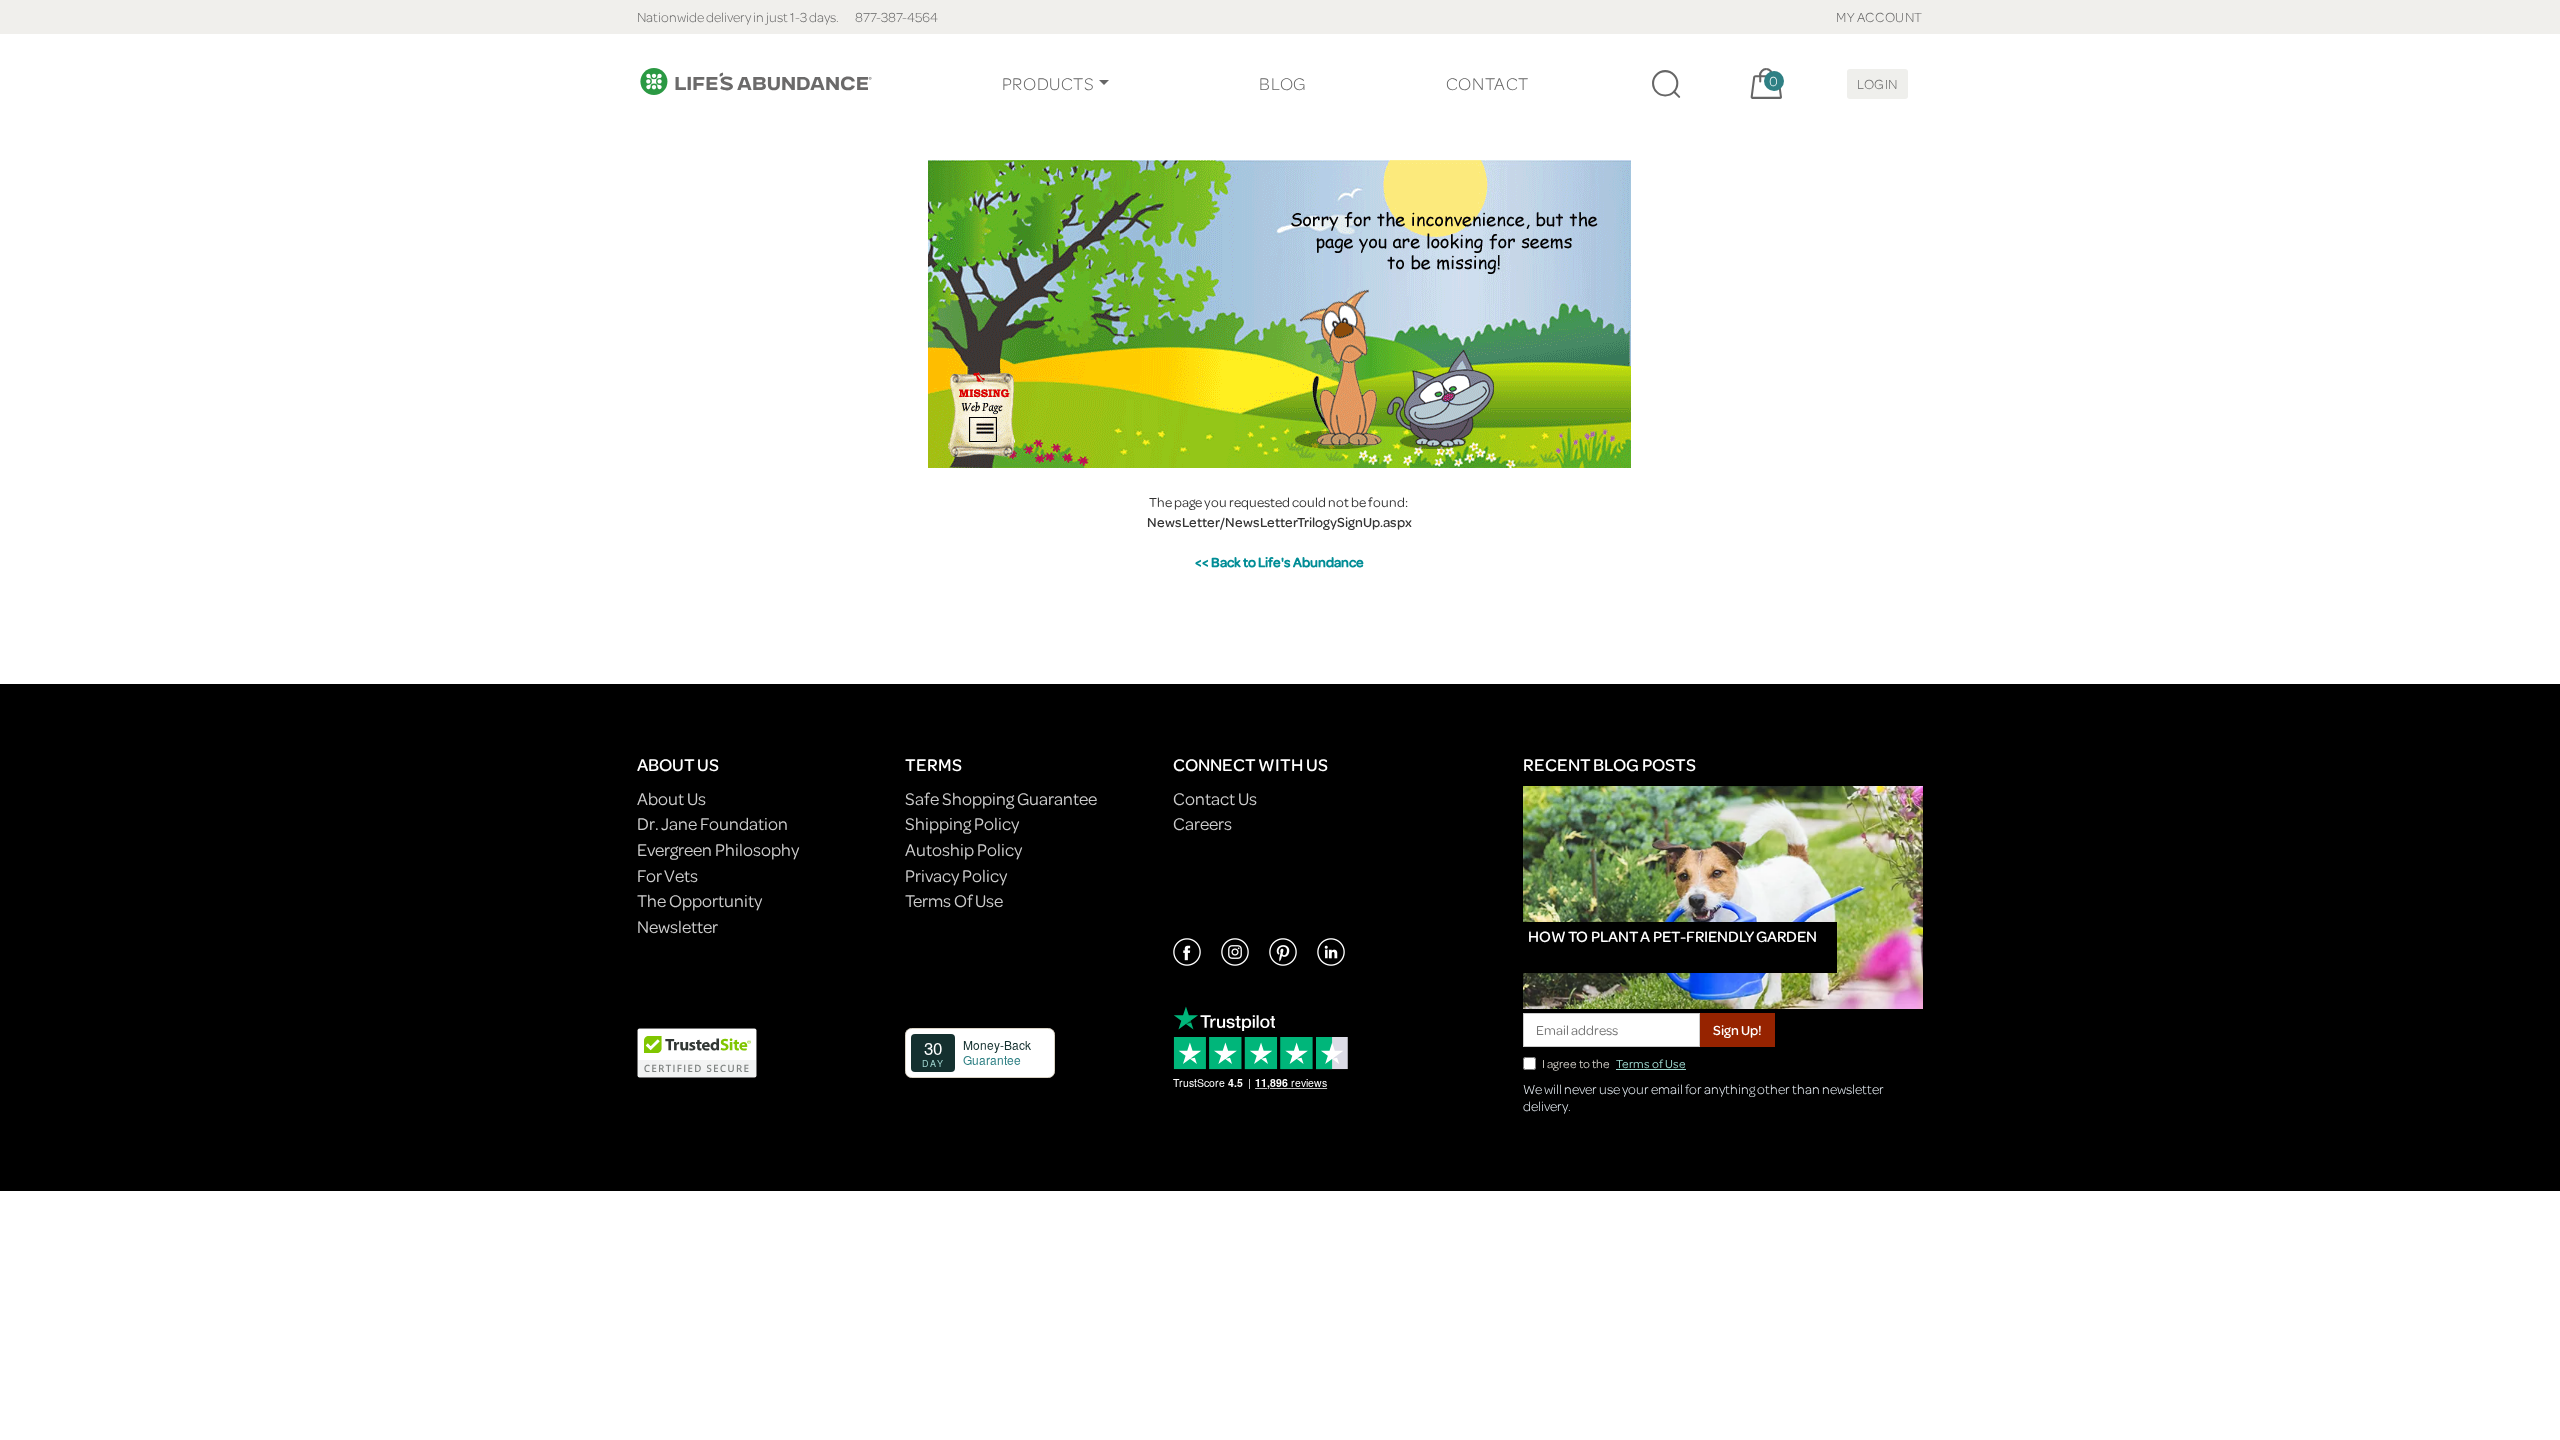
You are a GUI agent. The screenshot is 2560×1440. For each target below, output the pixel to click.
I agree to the (1614, 1063)
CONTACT (1487, 83)
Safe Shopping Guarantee (1001, 798)
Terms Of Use (954, 900)
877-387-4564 (896, 16)
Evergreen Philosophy (718, 849)
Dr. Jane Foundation (712, 823)
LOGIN (1877, 83)
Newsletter (677, 926)
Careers (1202, 823)
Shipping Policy (962, 823)
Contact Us (1215, 798)
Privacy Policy (956, 875)
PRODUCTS (1048, 83)
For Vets (667, 875)
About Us (671, 798)
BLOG (1282, 83)
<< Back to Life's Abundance (1279, 561)
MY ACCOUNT (1879, 16)
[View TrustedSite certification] (697, 1050)
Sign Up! (1737, 1029)
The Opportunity (699, 900)
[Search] (1666, 84)
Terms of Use (1651, 1063)
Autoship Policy (963, 849)
